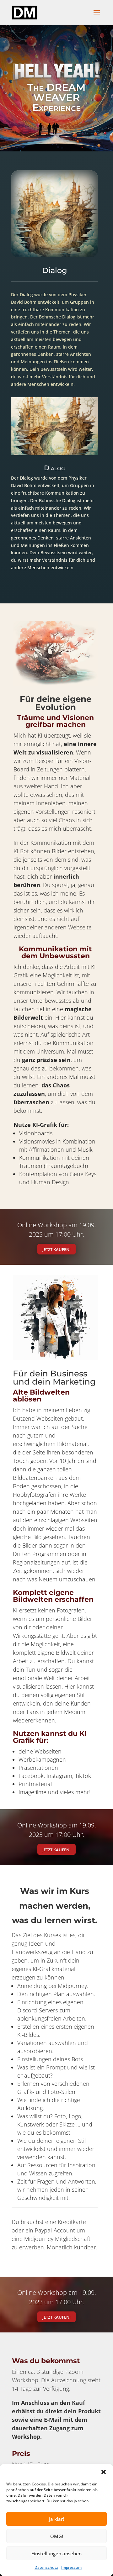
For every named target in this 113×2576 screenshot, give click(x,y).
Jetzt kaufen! (56, 1249)
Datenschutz (46, 2567)
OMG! (57, 2536)
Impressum (71, 2567)
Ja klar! (56, 2519)
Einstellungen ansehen (56, 2553)
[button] (104, 2472)
